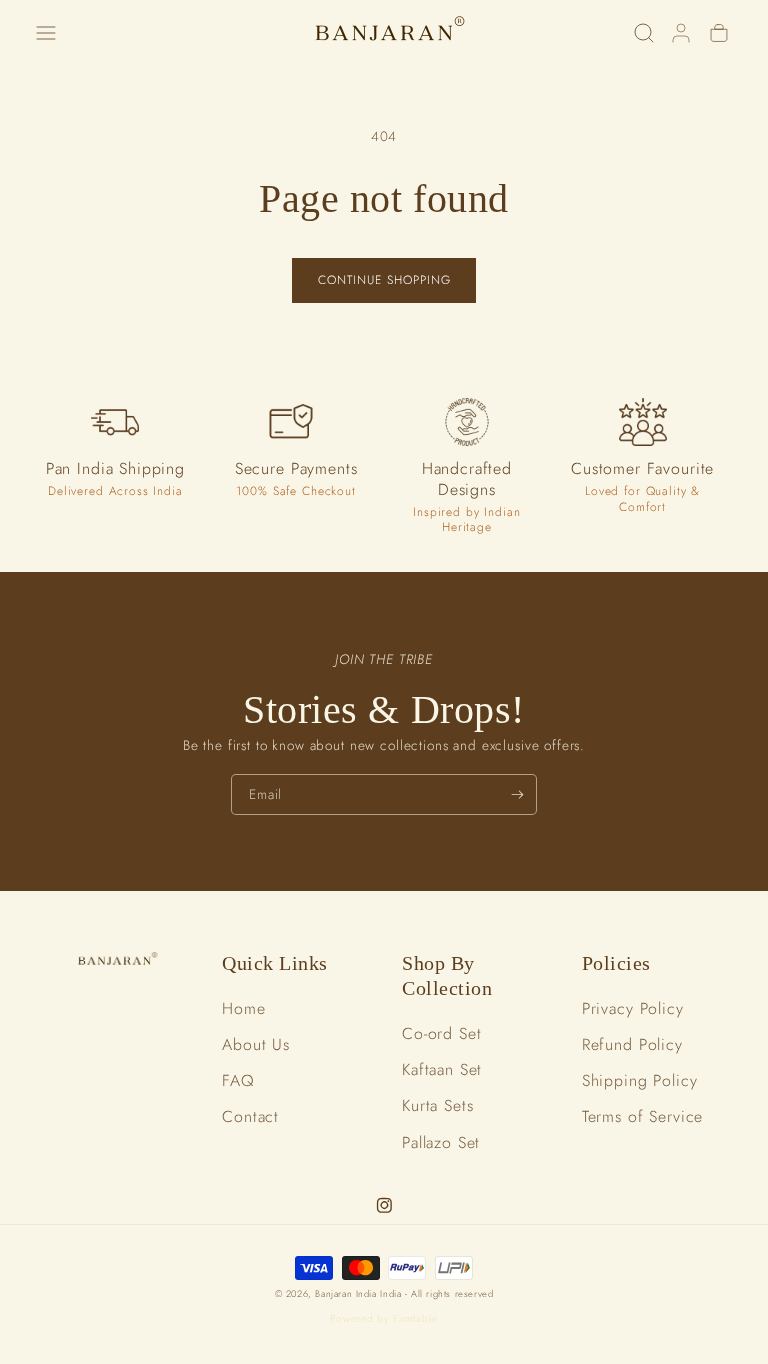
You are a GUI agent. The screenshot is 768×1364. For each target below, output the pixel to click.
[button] (45, 32)
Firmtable (415, 1318)
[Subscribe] (517, 794)
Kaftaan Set (442, 1069)
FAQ (238, 1080)
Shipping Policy (640, 1080)
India (392, 1294)
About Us (256, 1044)
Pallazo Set (441, 1142)
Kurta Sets (438, 1105)
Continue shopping (384, 280)
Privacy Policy (633, 1008)
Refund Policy (632, 1044)
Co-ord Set (442, 1033)
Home (243, 1008)
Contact (250, 1116)
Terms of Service (643, 1116)
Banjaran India (345, 1294)
